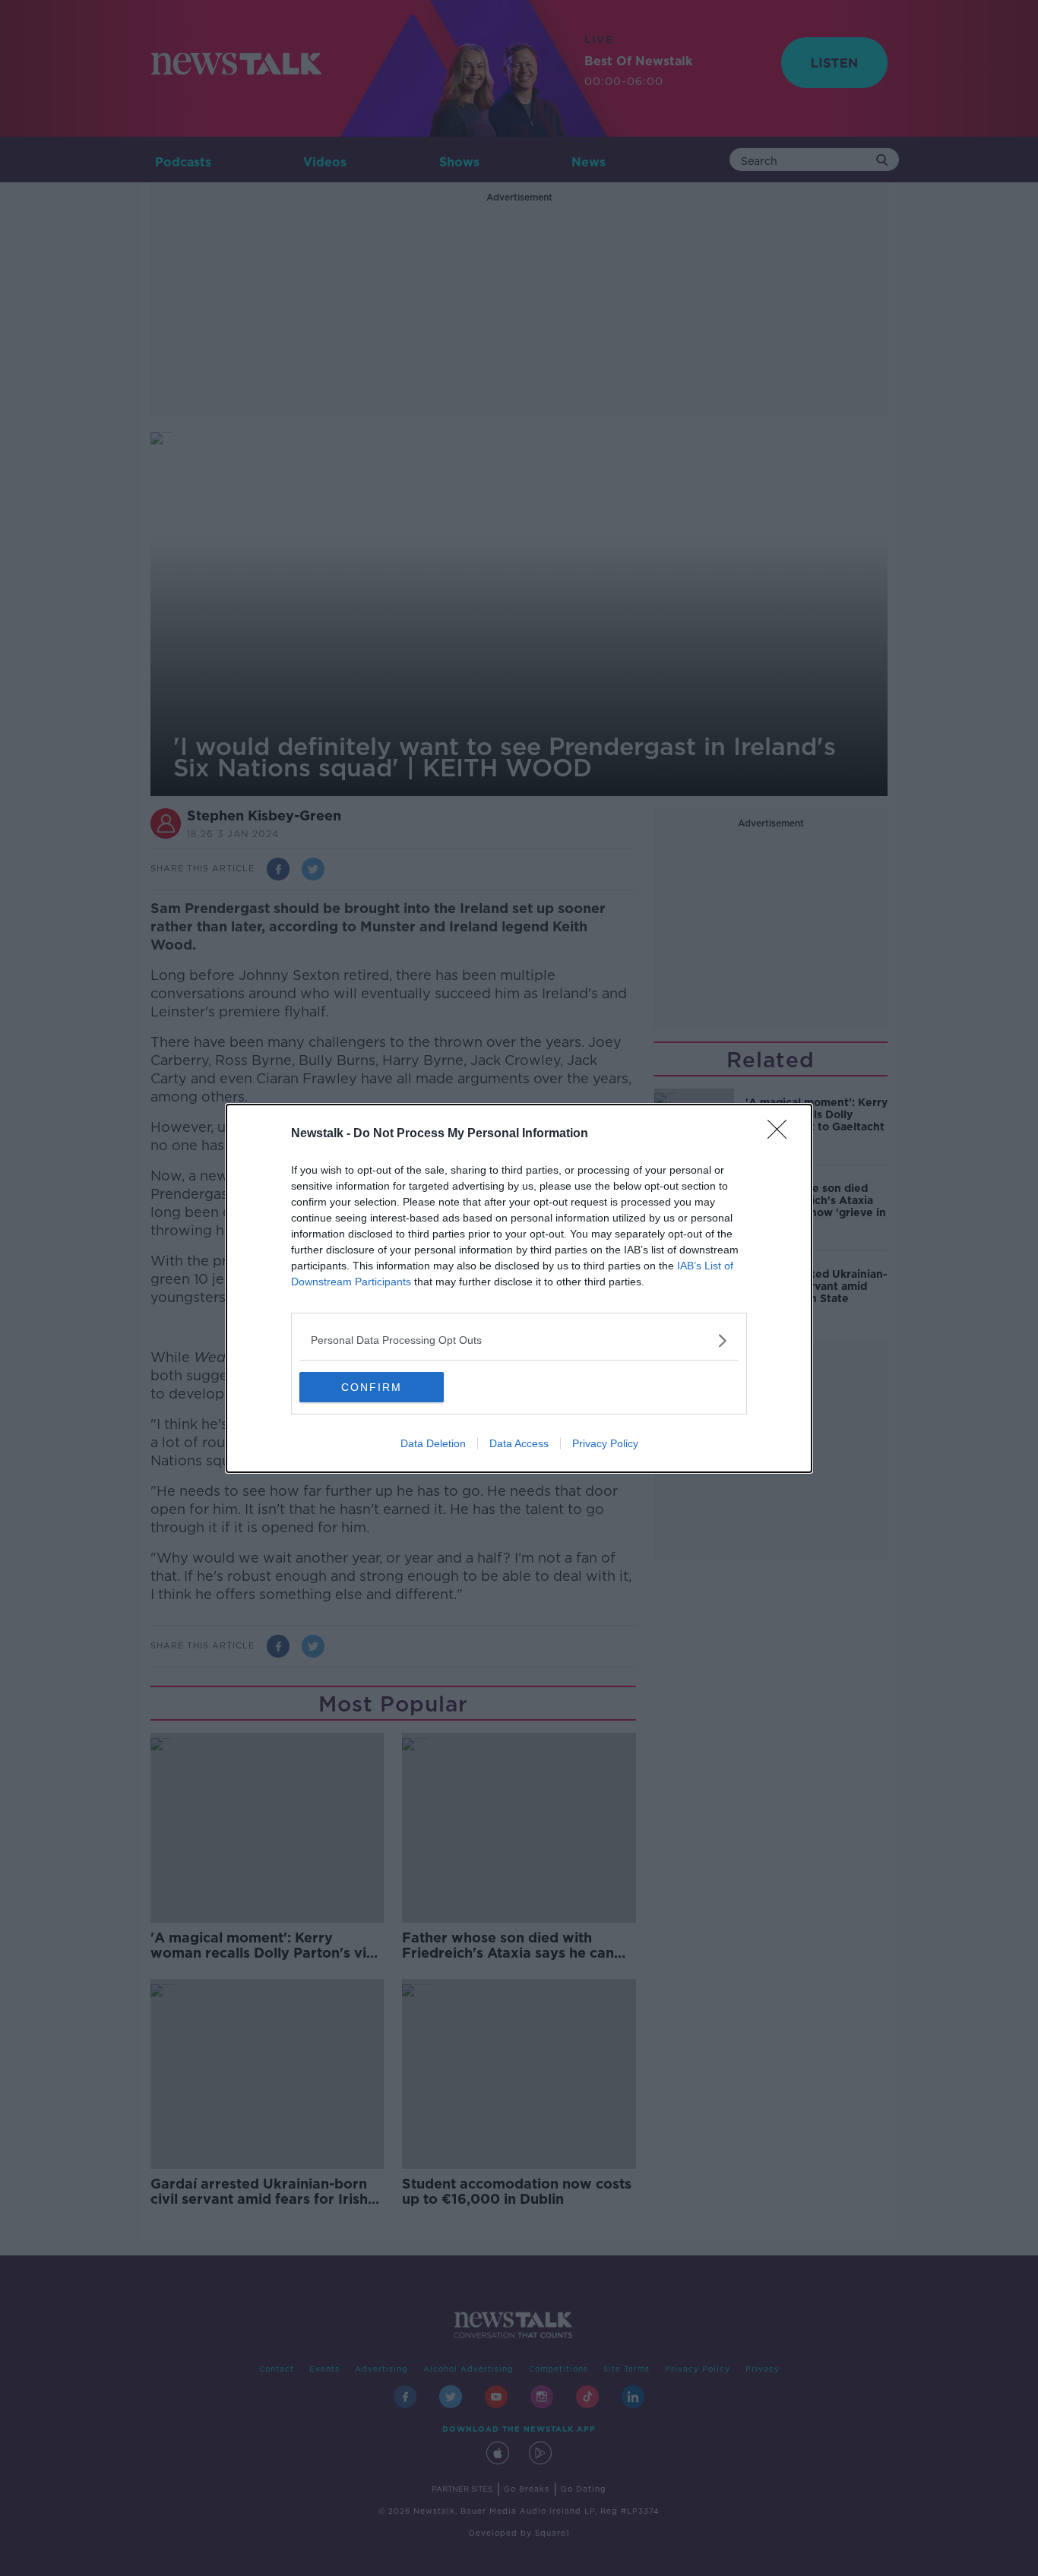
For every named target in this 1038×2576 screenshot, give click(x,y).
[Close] (782, 1134)
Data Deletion (433, 1443)
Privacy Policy (605, 1443)
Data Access (519, 1443)
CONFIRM (372, 1387)
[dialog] (519, 1288)
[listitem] (519, 1340)
